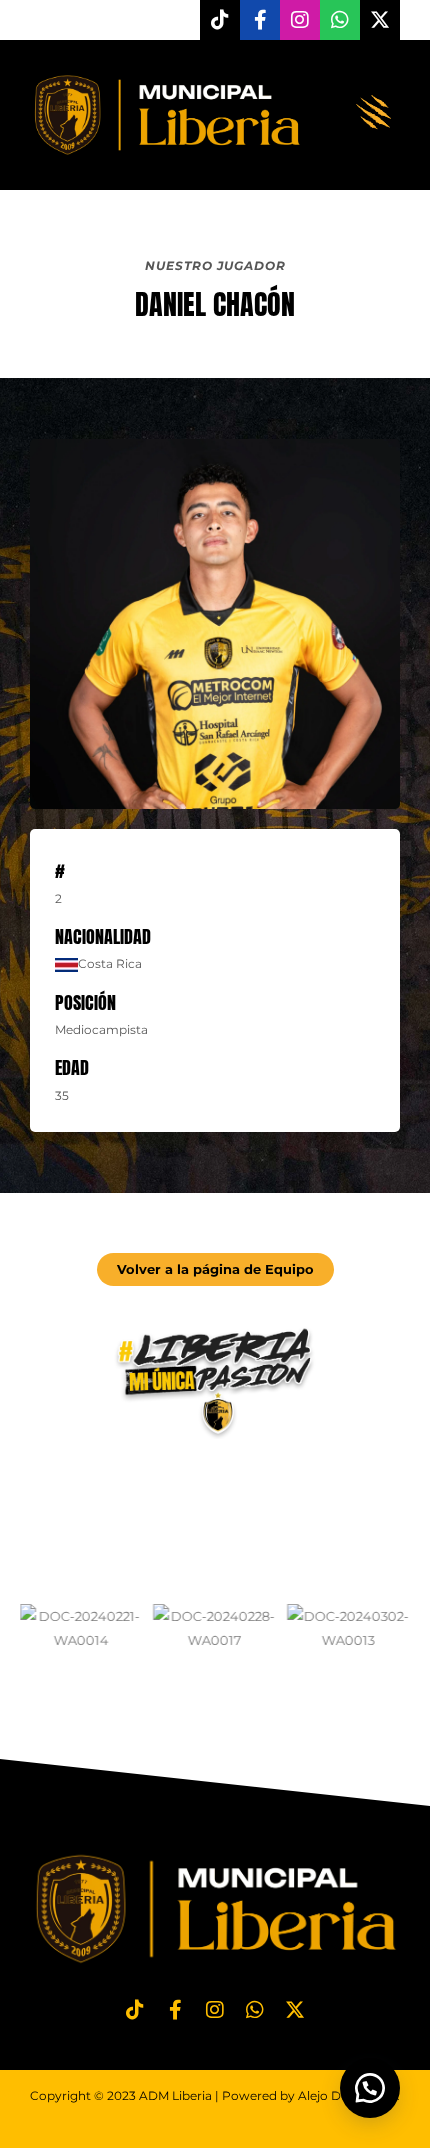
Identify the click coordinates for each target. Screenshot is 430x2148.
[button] (374, 114)
